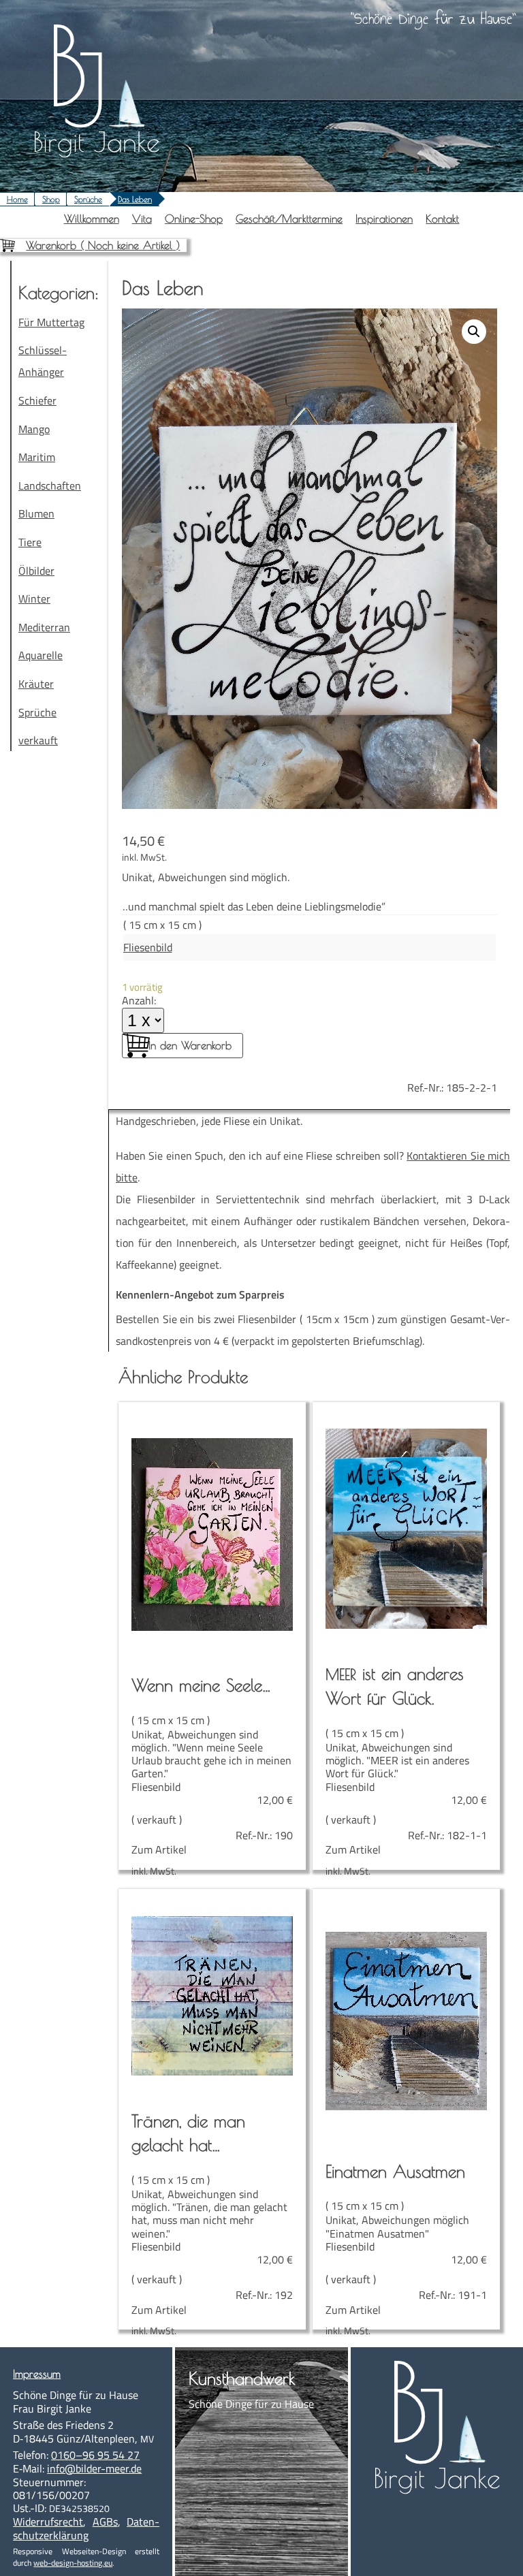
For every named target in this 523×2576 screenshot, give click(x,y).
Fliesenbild (148, 947)
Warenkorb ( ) (103, 245)
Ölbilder (36, 571)
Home (17, 199)
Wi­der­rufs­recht (48, 2522)
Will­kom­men (92, 219)
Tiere (30, 542)
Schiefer (37, 400)
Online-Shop (194, 219)
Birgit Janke (96, 142)
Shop (51, 199)
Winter (34, 599)
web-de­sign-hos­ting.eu (73, 2563)
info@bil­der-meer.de (94, 2468)
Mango (34, 429)
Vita (142, 219)
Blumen (36, 513)
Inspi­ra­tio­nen (384, 219)
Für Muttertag (51, 322)
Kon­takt (442, 219)
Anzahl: (139, 1000)
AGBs (105, 2522)
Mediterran (44, 627)
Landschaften (50, 486)
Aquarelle (41, 655)
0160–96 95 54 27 (95, 2455)
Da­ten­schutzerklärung (86, 2528)
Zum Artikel (212, 1766)
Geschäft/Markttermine (289, 219)
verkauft (38, 740)
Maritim (37, 457)
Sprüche (88, 199)
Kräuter (36, 684)
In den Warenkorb (190, 1045)
